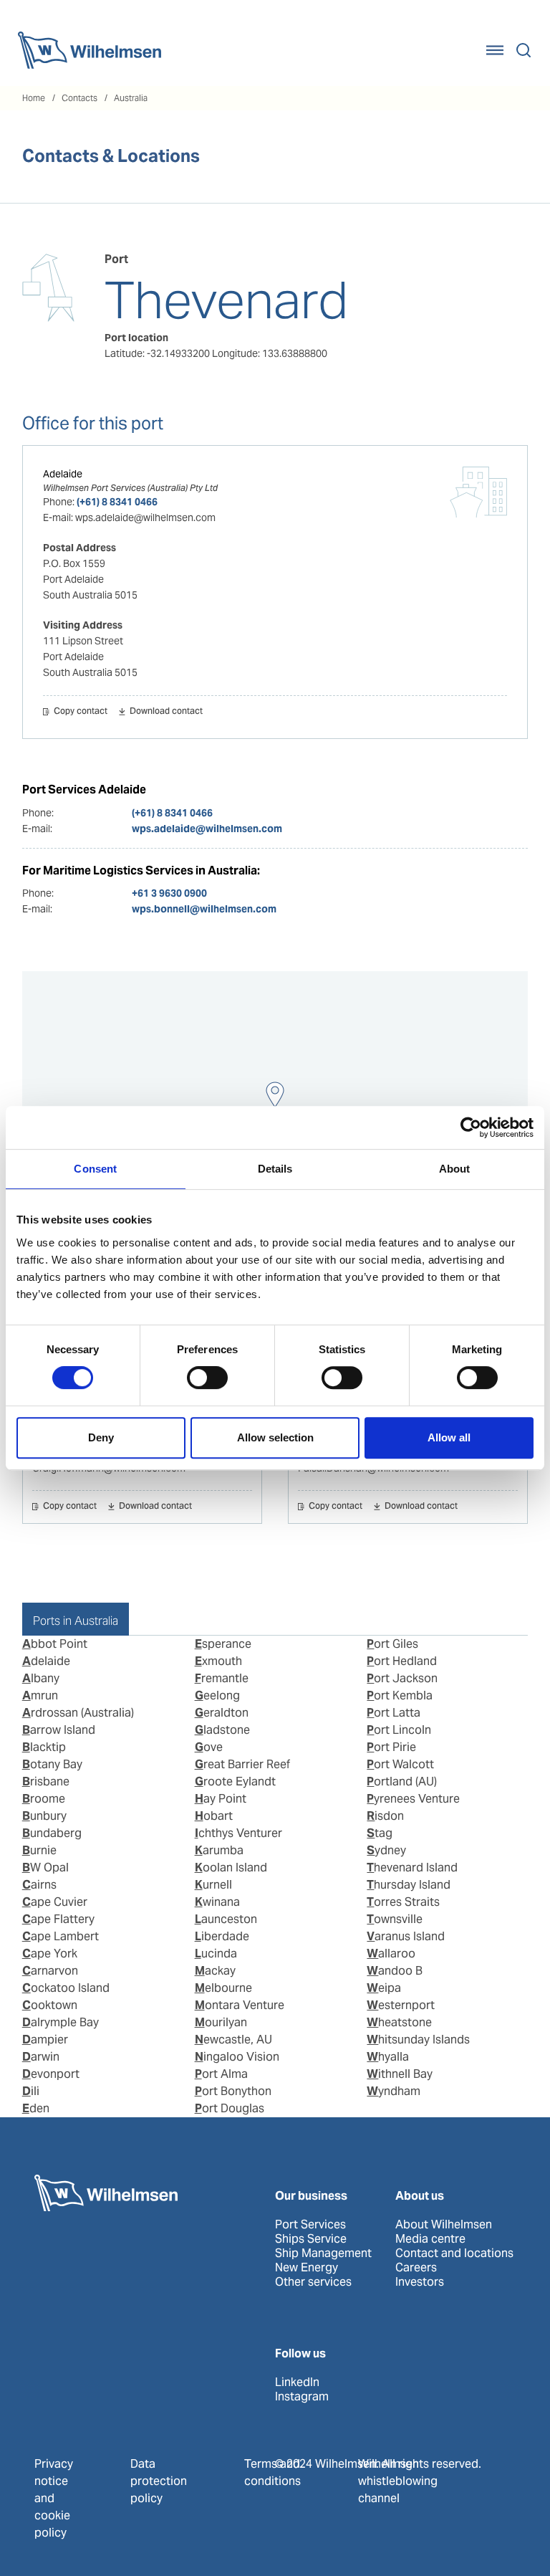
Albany (41, 1678)
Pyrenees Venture (413, 1799)
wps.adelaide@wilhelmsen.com (207, 829)
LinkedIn (297, 2382)
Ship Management (323, 2253)
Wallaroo (391, 1954)
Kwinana (217, 1902)
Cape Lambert (61, 1936)
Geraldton (222, 1713)
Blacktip (44, 1747)
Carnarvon (50, 1971)
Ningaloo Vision (237, 2057)
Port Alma (221, 2074)
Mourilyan (221, 2022)
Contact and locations (454, 2253)
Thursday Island (409, 1885)
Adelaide (63, 474)
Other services (313, 2282)
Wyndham (394, 2091)
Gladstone (222, 1730)
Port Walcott (400, 1764)
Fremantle (222, 1678)
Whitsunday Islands (418, 2040)
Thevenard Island (412, 1867)
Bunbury (44, 1816)
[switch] (207, 1378)
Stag (380, 1833)
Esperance (223, 1644)
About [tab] (455, 1169)
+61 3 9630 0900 (169, 893)
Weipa (384, 1988)
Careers (416, 2268)
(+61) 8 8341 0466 (117, 502)
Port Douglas (230, 2108)
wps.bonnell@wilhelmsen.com (204, 909)
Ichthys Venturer (238, 1833)
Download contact (166, 712)
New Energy (307, 2268)
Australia (131, 98)
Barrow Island (59, 1730)
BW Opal (45, 1867)
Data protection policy (159, 2481)
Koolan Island (231, 1867)
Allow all (449, 1437)
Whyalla (388, 2057)
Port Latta (394, 1713)
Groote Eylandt (235, 1781)
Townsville (395, 1919)
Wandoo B (395, 1971)
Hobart (214, 1816)
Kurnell (213, 1885)
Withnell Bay (400, 2074)
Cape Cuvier (55, 1902)
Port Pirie (391, 1747)
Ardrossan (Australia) (78, 1713)
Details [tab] (275, 1169)
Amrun (40, 1695)
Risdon (385, 1816)
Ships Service (311, 2239)
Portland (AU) (402, 1781)
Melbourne (223, 1988)
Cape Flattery (58, 1919)
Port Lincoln (399, 1730)
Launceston (226, 1919)
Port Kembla (400, 1695)
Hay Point (221, 1799)
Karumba (219, 1850)
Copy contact (81, 712)
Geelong (217, 1695)
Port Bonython (233, 2091)
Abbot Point (55, 1644)
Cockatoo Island (66, 1988)
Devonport (51, 2074)
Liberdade (222, 1936)
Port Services (310, 2225)
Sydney (386, 1850)
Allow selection (275, 1437)
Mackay (215, 1971)
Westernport (401, 2005)
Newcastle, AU (233, 2040)
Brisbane (46, 1781)
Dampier (45, 2040)
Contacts (79, 98)
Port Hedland (402, 1661)
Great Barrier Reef (242, 1764)
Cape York (50, 1954)
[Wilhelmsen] (90, 50)
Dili (31, 2091)
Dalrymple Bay (61, 2022)
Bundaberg (52, 1833)
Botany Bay (52, 1764)
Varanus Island (406, 1936)
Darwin (41, 2057)
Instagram (302, 2397)
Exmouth (218, 1661)
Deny (101, 1437)
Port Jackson (402, 1678)
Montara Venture (240, 2005)
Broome (44, 1799)
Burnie (39, 1850)
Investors (420, 2282)
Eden (36, 2108)
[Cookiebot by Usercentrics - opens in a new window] (471, 1127)
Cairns (39, 1885)
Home (34, 98)
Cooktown (50, 2005)
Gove (209, 1747)
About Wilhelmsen (444, 2225)
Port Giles (392, 1644)
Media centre (430, 2239)
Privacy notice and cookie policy (54, 2498)
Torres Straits (403, 1902)
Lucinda (216, 1954)
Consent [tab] (95, 1169)
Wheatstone (399, 2022)
